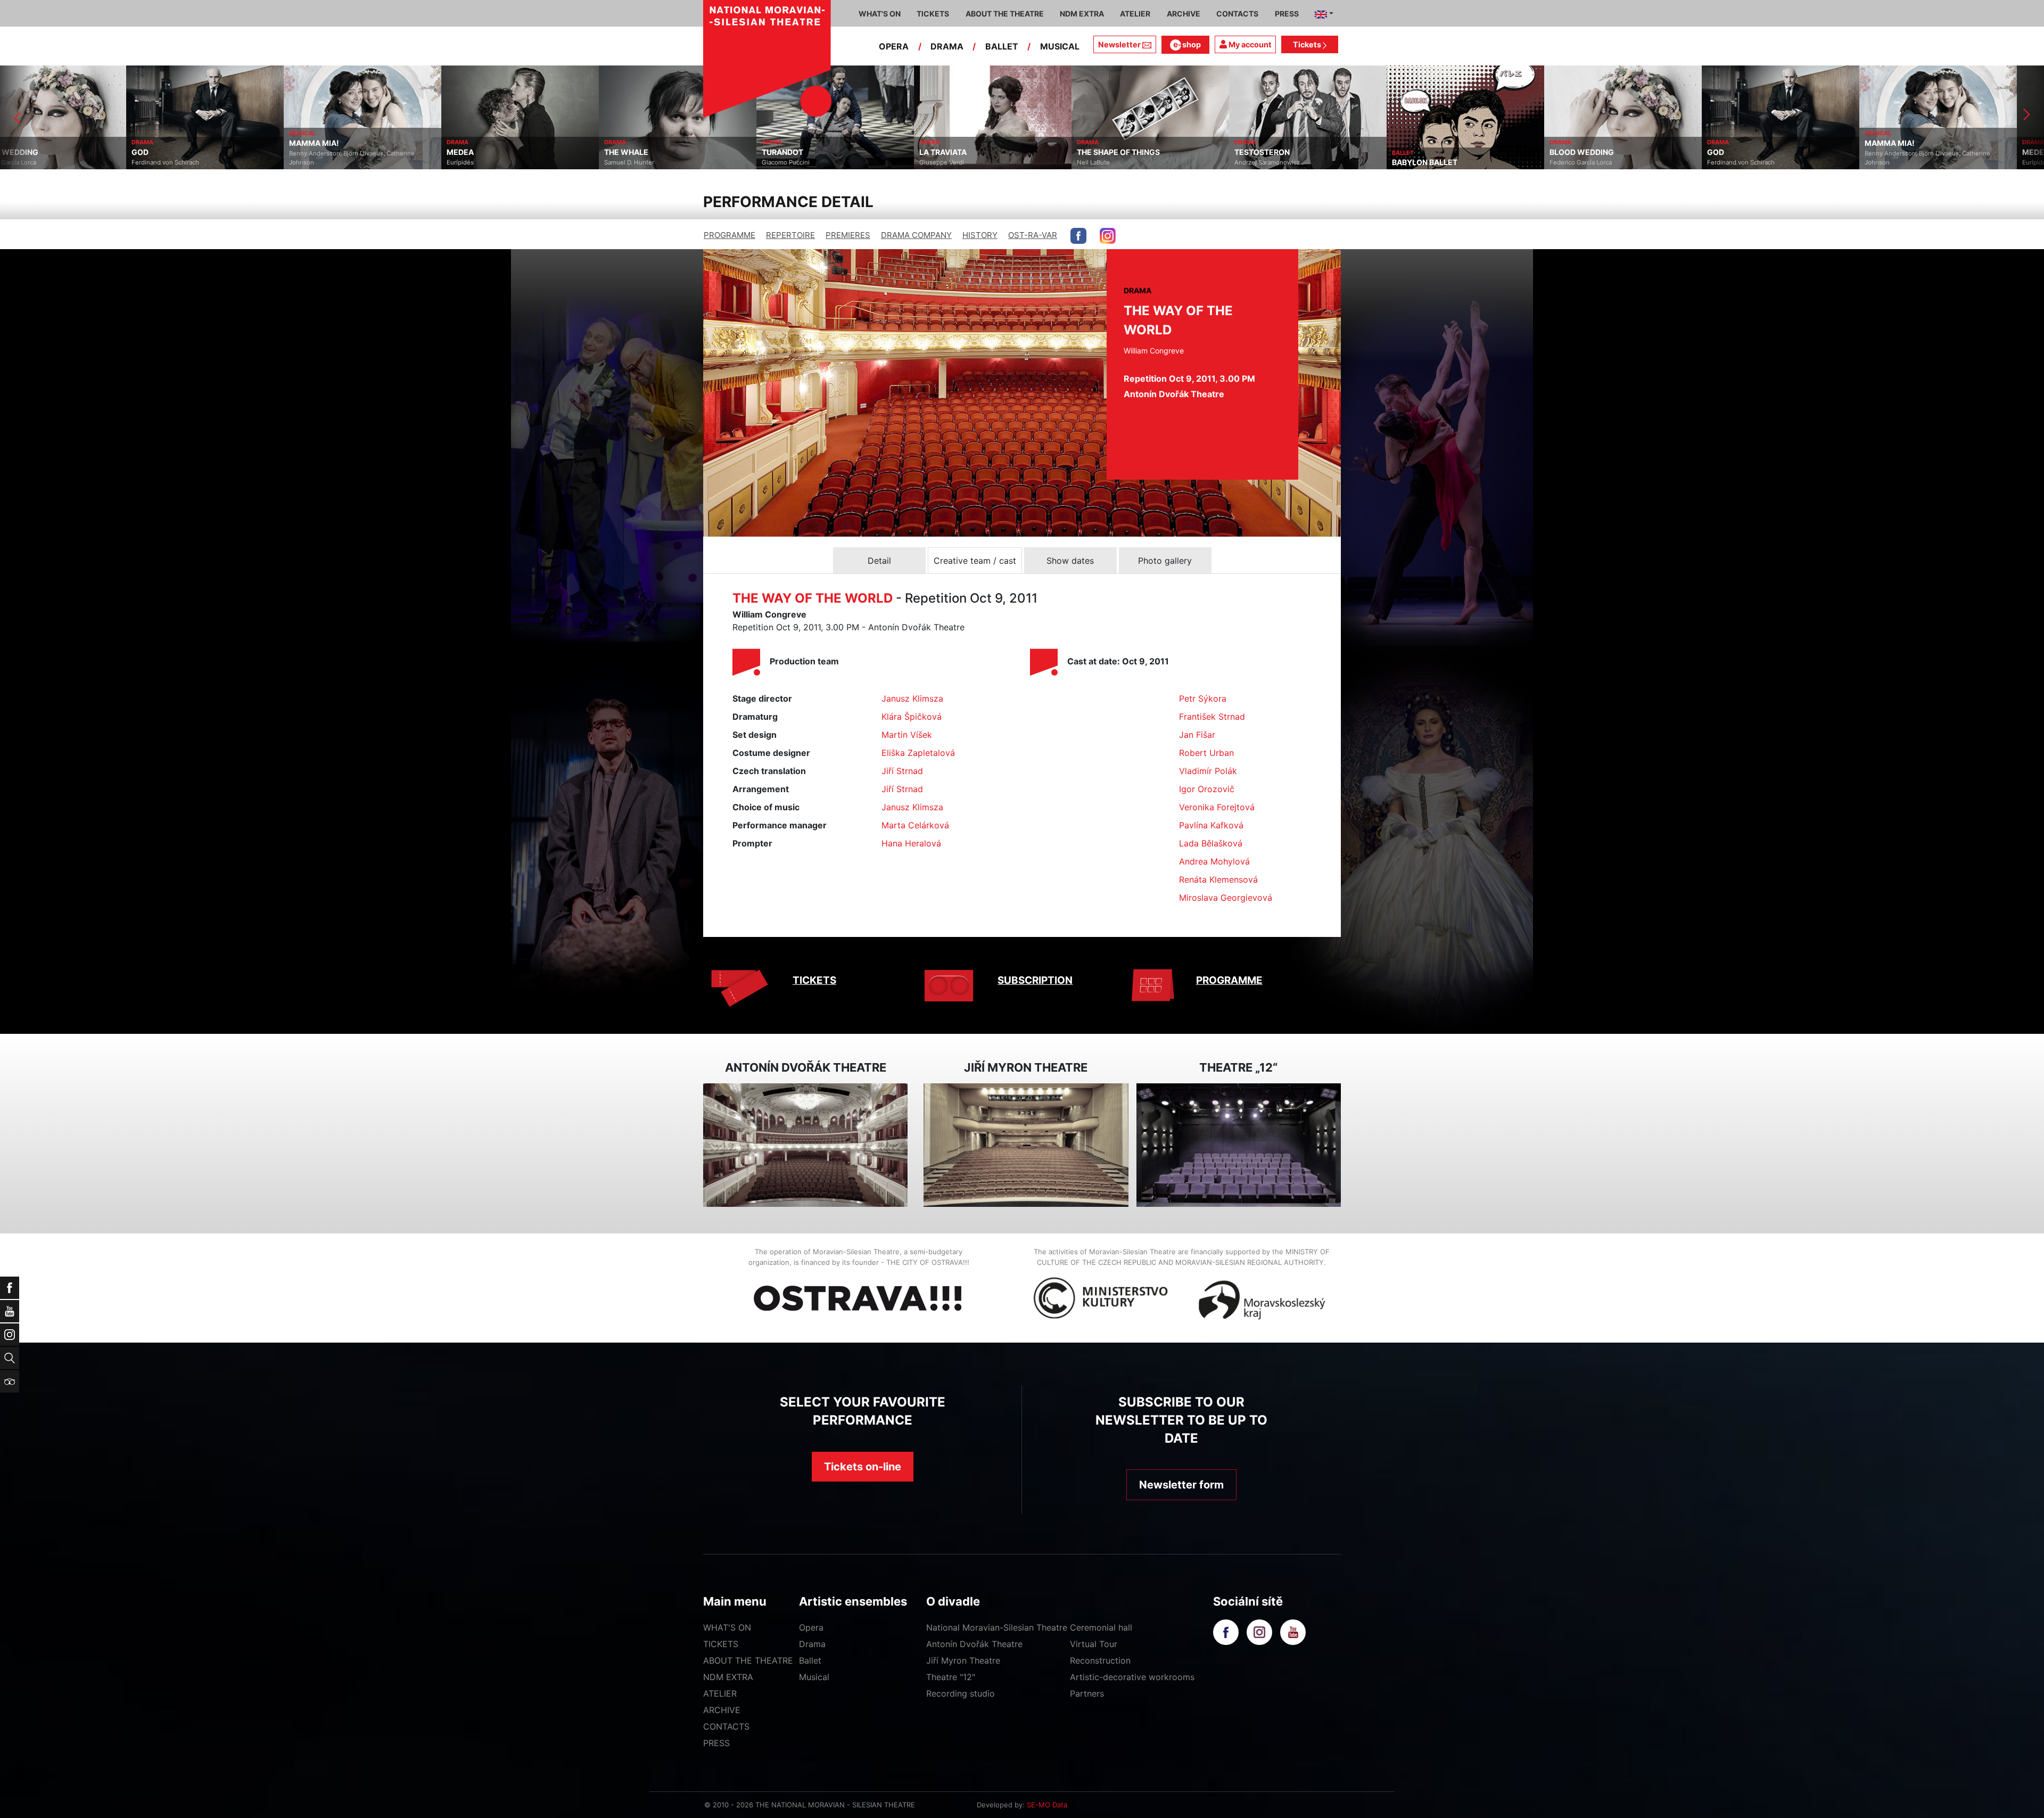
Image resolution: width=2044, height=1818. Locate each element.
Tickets (1308, 44)
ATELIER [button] (1135, 14)
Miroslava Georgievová (1226, 898)
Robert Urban (1206, 753)
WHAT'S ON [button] (880, 14)
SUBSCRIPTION (1035, 980)
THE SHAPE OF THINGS (835, 152)
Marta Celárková (915, 825)
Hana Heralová (911, 843)
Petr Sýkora (1203, 698)
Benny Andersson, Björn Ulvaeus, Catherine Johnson (68, 158)
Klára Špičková (912, 717)
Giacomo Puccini (502, 162)
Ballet (810, 1660)
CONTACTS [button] (1237, 14)
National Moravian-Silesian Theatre (997, 1627)
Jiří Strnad (902, 771)
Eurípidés (176, 162)
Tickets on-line (863, 1467)
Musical (814, 1677)
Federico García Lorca (1297, 162)
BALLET (1002, 46)
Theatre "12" (951, 1677)
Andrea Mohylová (1214, 861)
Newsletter (1119, 44)
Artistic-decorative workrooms (1132, 1677)
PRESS (716, 1743)
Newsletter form (1181, 1485)
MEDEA (176, 152)
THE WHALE (343, 152)
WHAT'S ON (727, 1627)
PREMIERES (848, 235)
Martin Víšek (907, 735)
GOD (1432, 152)
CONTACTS (726, 1726)
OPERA (894, 46)
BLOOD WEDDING (1298, 152)
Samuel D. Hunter (345, 162)
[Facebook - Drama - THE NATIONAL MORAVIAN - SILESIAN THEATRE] (1078, 236)
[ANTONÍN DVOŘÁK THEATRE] (805, 1145)
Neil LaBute (810, 162)
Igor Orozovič (1207, 789)
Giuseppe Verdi (658, 162)
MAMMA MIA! (30, 143)
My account (1249, 44)
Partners (1087, 1693)
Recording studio (961, 1693)
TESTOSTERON (978, 152)
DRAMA (947, 46)
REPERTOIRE (790, 235)
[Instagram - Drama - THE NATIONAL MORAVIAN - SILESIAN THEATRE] (1108, 236)
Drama (812, 1644)
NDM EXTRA (728, 1677)
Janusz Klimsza (912, 698)
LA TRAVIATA (659, 152)
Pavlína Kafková (1211, 825)
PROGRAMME (730, 235)
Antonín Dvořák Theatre (974, 1644)
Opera (811, 1627)
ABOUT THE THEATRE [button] (1005, 14)
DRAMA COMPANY (916, 235)
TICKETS (814, 980)
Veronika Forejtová (1217, 807)
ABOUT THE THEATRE (748, 1660)
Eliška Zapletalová (918, 753)
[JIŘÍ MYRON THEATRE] (1026, 1145)
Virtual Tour (1094, 1644)
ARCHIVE (1184, 14)
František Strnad (1212, 717)
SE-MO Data (1047, 1805)
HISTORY (980, 235)
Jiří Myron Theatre (963, 1660)
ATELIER (720, 1693)
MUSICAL (1060, 46)
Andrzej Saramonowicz (983, 162)
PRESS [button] (1287, 14)
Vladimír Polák (1208, 771)
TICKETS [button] (933, 14)
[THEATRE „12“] (1239, 1145)
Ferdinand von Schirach (1457, 162)
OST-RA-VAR (1033, 235)
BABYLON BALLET (1141, 162)
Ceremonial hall (1101, 1627)
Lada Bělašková (1211, 843)
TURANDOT (499, 152)
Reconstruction (1100, 1660)
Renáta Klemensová (1218, 879)
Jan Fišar (1197, 735)
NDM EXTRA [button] (1082, 14)
